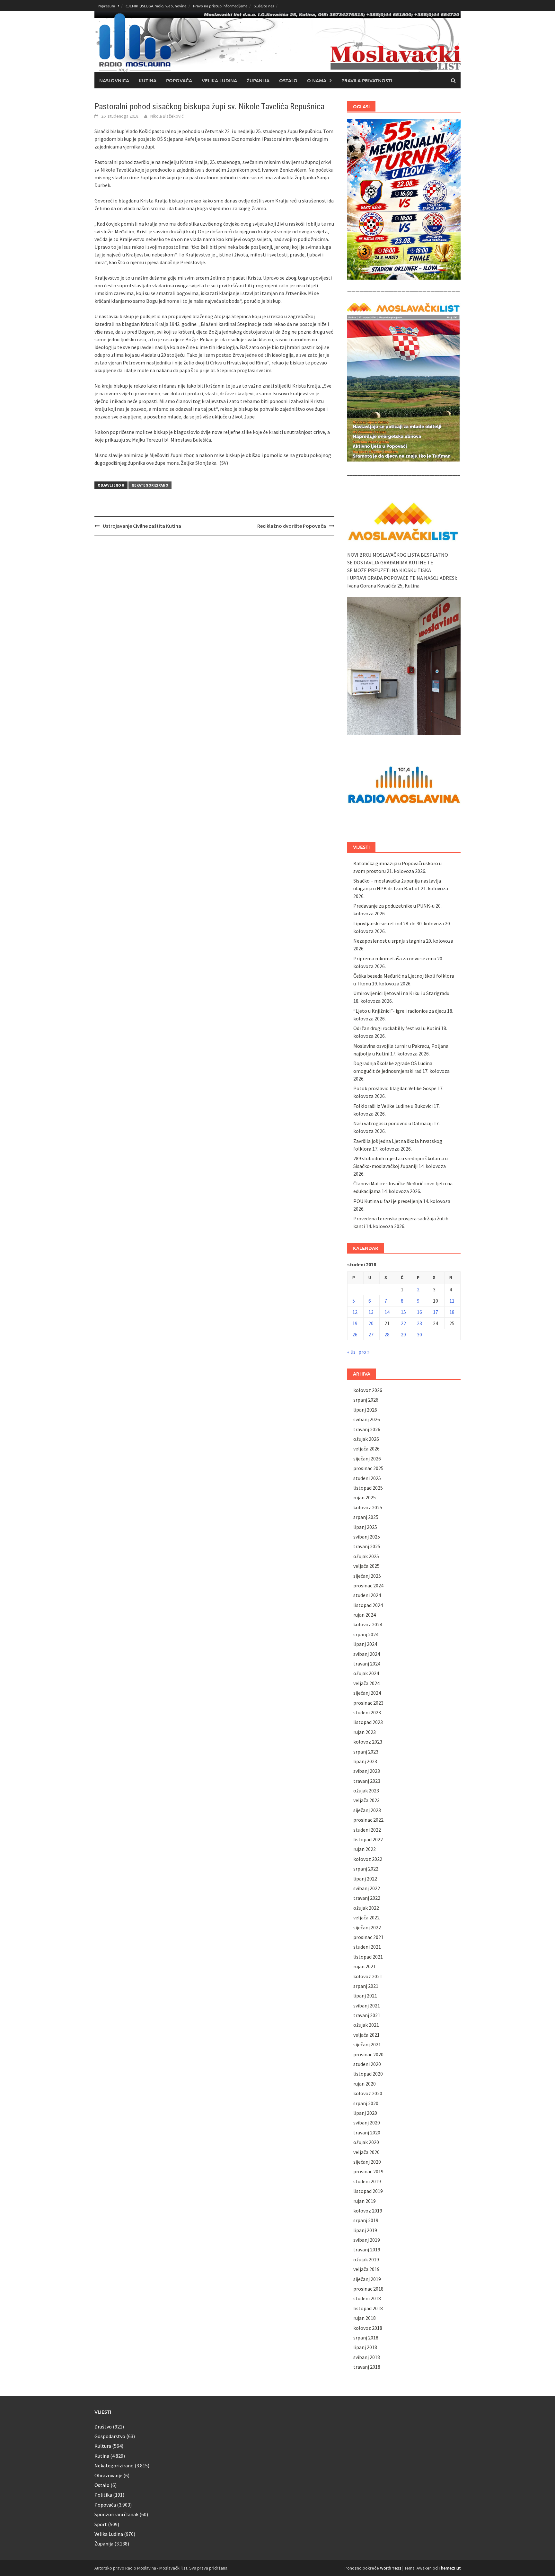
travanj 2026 (367, 1429)
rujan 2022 (365, 1849)
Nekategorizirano (150, 485)
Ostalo (288, 80)
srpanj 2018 (366, 2338)
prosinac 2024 (368, 1585)
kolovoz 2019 (368, 2211)
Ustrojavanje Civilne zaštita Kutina (142, 526)
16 (419, 1312)
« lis (351, 1352)
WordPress (391, 2568)
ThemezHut (450, 2568)
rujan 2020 (365, 2084)
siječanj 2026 (367, 1459)
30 (419, 1334)
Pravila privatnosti (367, 80)
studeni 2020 (367, 2064)
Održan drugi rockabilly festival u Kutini (397, 1028)
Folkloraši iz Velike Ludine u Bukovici (393, 1106)
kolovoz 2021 (368, 1976)
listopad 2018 (368, 2308)
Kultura (103, 2446)
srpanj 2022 (366, 1869)
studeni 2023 (367, 1712)
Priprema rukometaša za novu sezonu (395, 958)
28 (387, 1334)
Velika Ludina (219, 80)
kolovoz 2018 (368, 2328)
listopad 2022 (368, 1839)
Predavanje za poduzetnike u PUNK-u (394, 906)
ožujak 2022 (366, 1908)
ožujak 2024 (366, 1673)
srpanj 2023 (366, 1752)
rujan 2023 (365, 1732)
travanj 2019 (367, 2249)
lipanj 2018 (365, 2347)
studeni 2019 (367, 2181)
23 (419, 1323)
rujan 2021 (365, 1966)
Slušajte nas (264, 6)
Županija (258, 80)
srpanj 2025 (366, 1517)
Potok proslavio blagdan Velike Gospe (395, 1088)
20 (371, 1323)
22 (403, 1323)
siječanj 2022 (367, 1927)
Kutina (148, 80)
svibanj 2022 (367, 1888)
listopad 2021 (368, 1957)
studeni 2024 (367, 1595)
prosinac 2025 (368, 1468)
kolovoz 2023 (368, 1742)
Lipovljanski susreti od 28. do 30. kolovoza (399, 923)
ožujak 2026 (366, 1439)
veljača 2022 (366, 1917)
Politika (103, 2495)
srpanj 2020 (366, 2103)
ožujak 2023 (366, 1791)
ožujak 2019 (366, 2259)
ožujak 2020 (366, 2142)
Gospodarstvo (110, 2436)
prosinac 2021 (368, 1937)
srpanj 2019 (366, 2220)
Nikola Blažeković (167, 116)
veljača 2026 (366, 1449)
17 (436, 1312)
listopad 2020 (368, 2074)
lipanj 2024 (365, 1644)
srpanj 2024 (366, 1634)
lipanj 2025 (365, 1527)
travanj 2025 (367, 1546)
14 (387, 1312)
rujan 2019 (365, 2201)
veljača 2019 (366, 2269)
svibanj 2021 (367, 2006)
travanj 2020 (367, 2132)
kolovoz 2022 (368, 1859)
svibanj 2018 (367, 2357)
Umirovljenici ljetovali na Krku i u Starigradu (401, 993)
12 (355, 1312)
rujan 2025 (365, 1497)
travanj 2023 (367, 1781)
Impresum (106, 6)
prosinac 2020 (368, 2054)
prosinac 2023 (368, 1703)
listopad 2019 (368, 2191)
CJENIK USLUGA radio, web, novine (156, 6)
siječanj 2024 (367, 1693)
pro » (364, 1352)
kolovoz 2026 (368, 1390)
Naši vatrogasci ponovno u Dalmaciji (393, 1123)
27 (371, 1334)
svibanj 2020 (367, 2123)
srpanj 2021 (366, 1986)
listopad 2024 (368, 1605)
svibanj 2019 (367, 2240)
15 (403, 1312)
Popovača (179, 80)
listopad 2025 (368, 1488)
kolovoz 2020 (368, 2093)
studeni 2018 (367, 2298)
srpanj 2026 (366, 1400)
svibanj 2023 (367, 1771)
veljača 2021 (366, 2035)
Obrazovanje (108, 2475)
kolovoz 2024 (368, 1624)
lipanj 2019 (365, 2230)
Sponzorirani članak (116, 2514)
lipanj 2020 (365, 2113)
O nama (317, 80)
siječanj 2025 (367, 1576)
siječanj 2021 (367, 2044)
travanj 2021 (367, 2015)
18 (452, 1312)
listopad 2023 (368, 1722)
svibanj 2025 (367, 1537)
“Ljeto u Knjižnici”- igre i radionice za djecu (400, 1011)
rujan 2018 (365, 2318)
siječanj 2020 (367, 2162)
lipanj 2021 (365, 1996)
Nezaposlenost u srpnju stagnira (389, 941)
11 (452, 1301)
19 (355, 1323)
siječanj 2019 (367, 2279)
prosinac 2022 (368, 1820)
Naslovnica (114, 80)
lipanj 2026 (365, 1410)
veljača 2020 (366, 2152)
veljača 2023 (366, 1800)
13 (371, 1312)
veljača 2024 (366, 1683)
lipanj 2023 (365, 1761)
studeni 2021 (367, 1947)
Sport (101, 2524)
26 (355, 1334)
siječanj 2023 (367, 1810)
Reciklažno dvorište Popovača (292, 526)
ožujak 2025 (366, 1556)
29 (403, 1334)
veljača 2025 (366, 1566)
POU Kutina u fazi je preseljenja (388, 1201)
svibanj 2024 (367, 1654)
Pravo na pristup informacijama (220, 6)
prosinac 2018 (368, 2289)
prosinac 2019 (368, 2171)
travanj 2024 (367, 1664)
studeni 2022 (367, 1830)
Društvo (103, 2427)
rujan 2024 (365, 1615)
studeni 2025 (367, 1478)
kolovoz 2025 (368, 1507)
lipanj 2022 (365, 1879)
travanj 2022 (367, 1898)
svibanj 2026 (367, 1419)
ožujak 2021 (366, 2025)
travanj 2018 (367, 2367)
